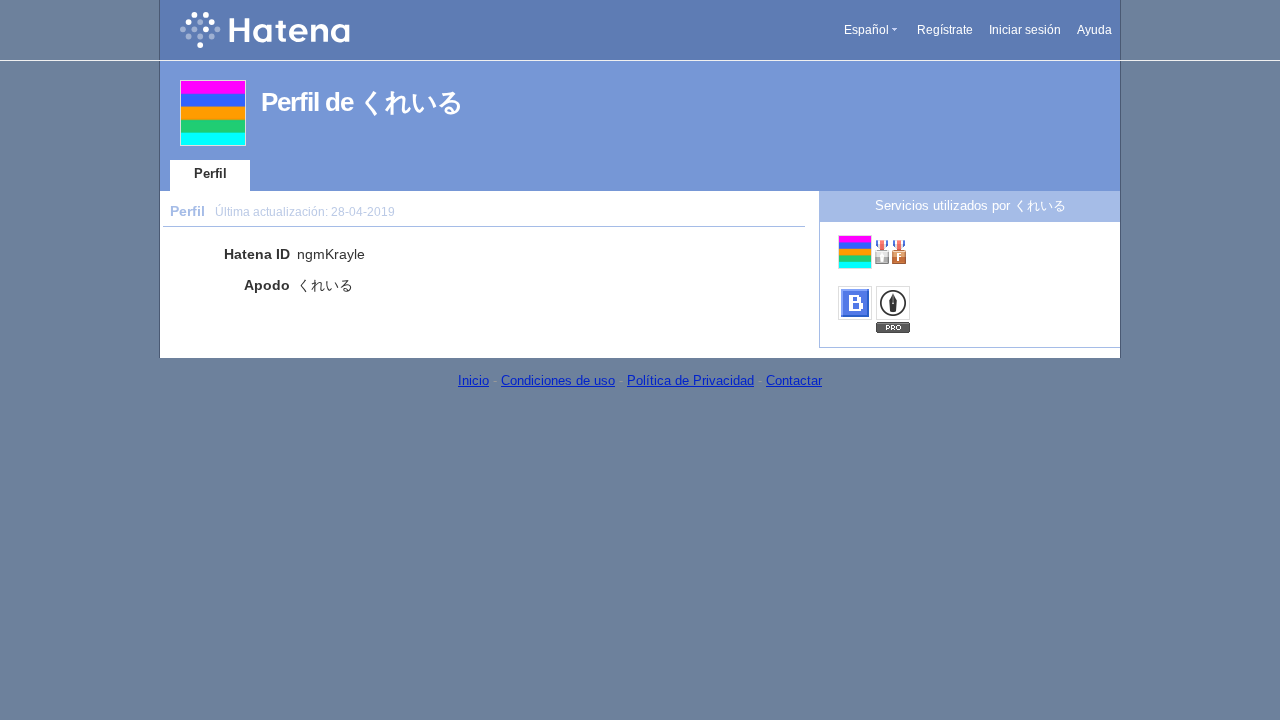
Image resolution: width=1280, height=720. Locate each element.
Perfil (210, 173)
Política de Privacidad (690, 380)
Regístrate (945, 30)
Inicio (473, 380)
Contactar (794, 380)
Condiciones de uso (558, 380)
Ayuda (1094, 30)
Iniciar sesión (1025, 30)
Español (866, 30)
